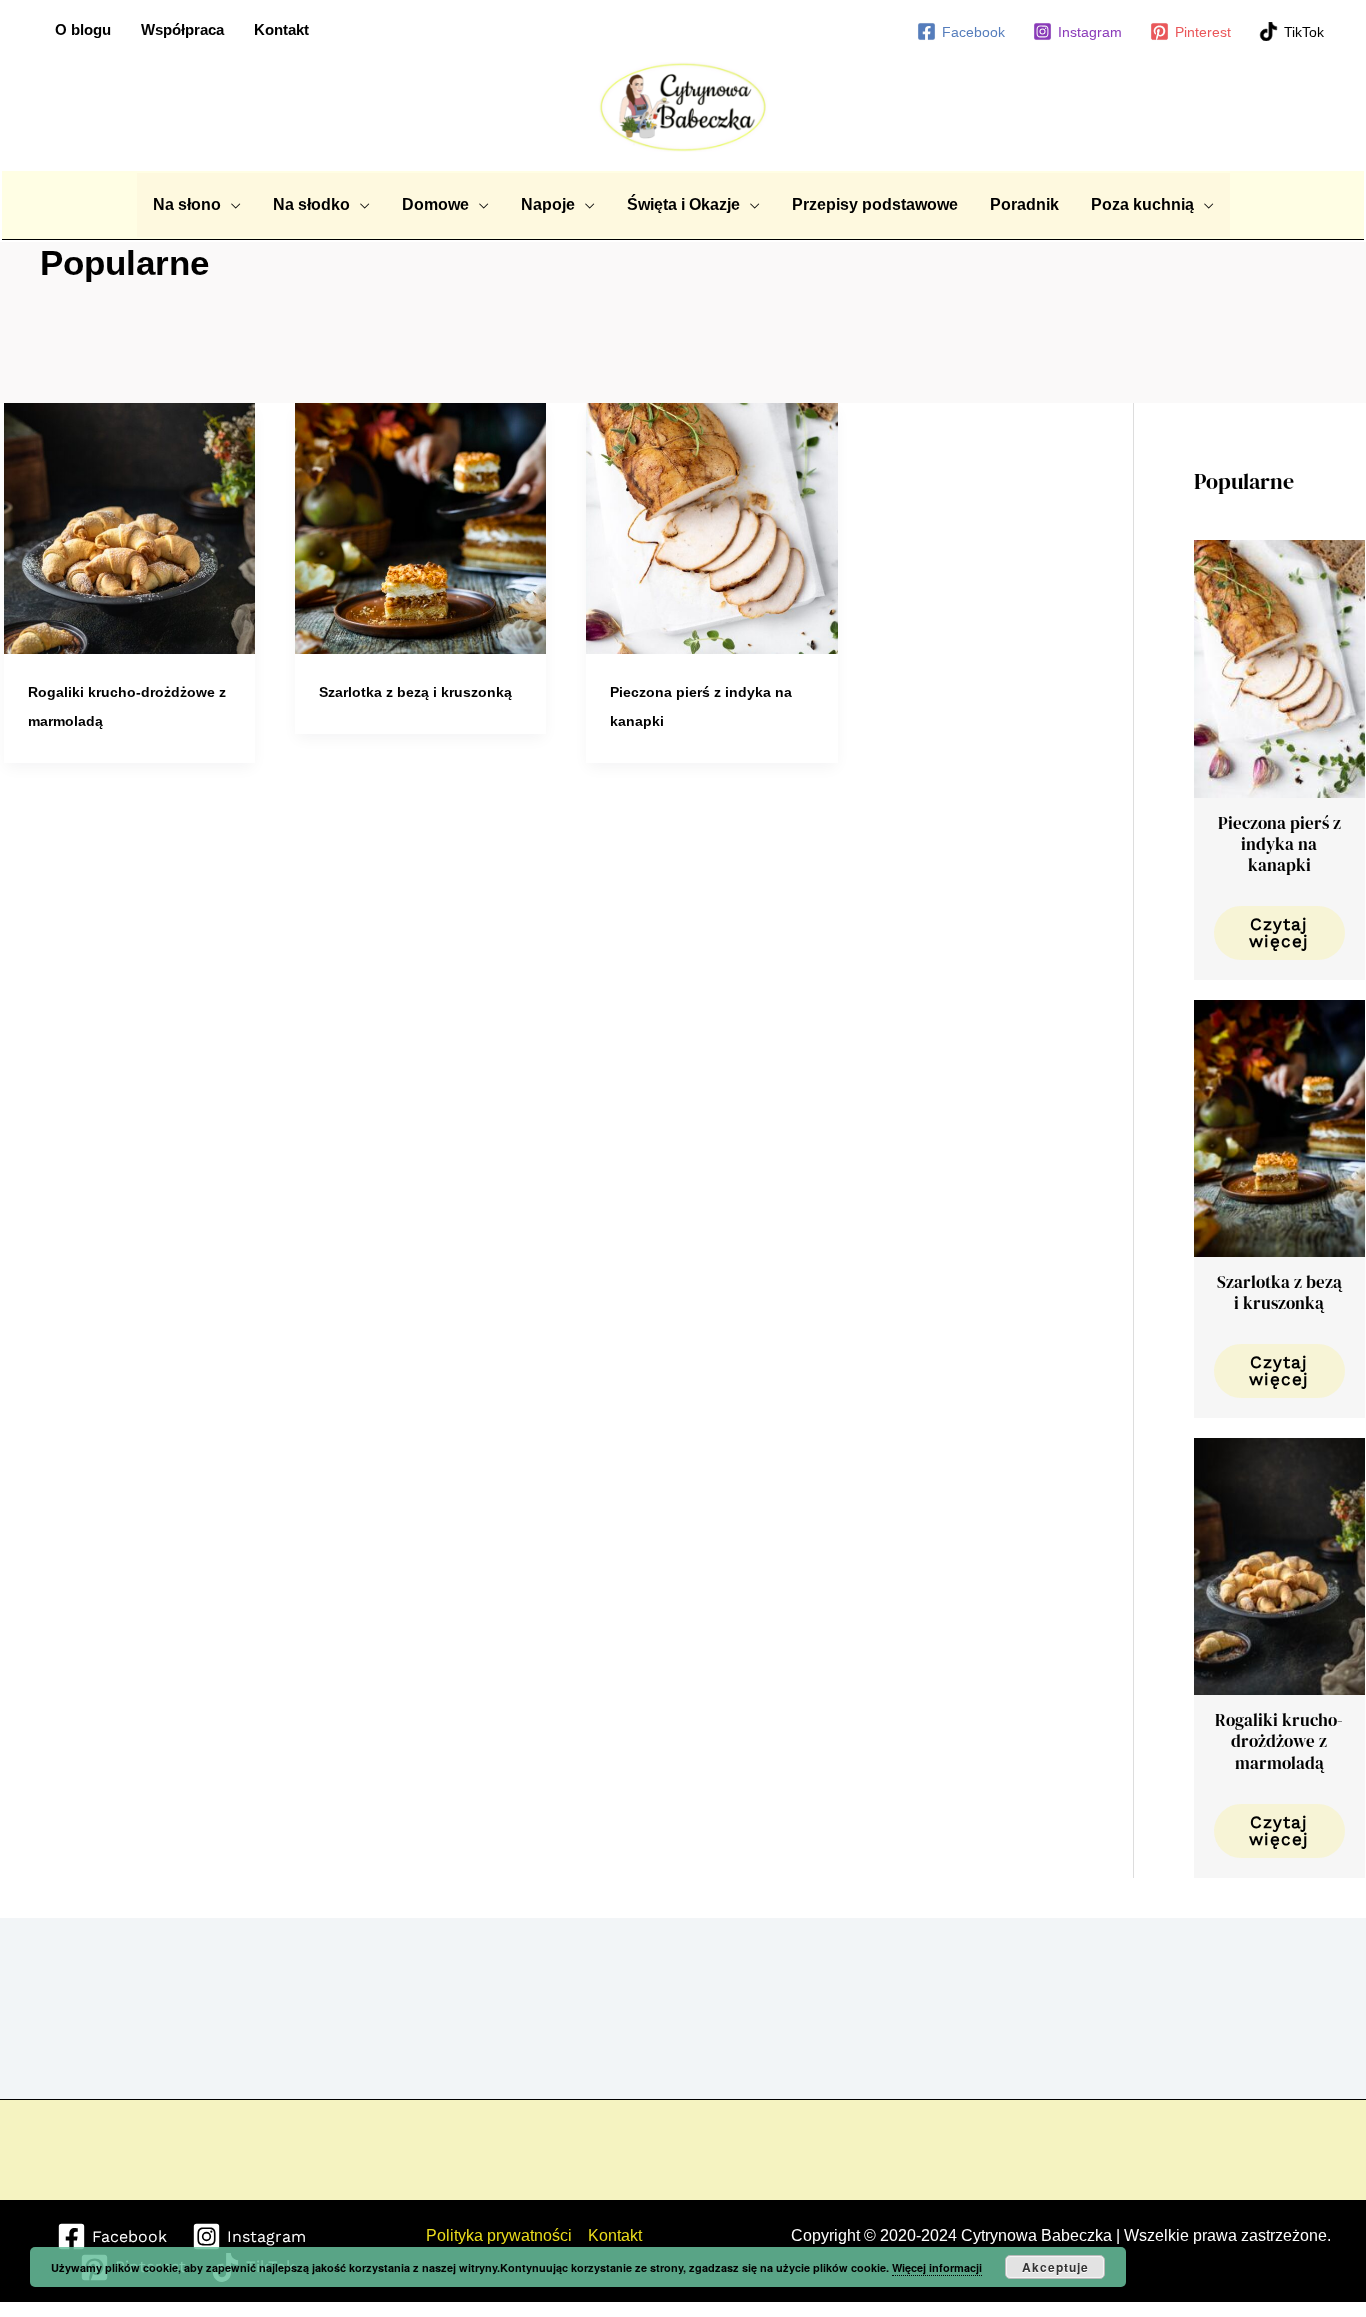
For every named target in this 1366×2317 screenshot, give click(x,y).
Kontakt (281, 29)
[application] (231, 205)
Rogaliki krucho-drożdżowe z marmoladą (1279, 1741)
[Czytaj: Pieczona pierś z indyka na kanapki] (711, 527)
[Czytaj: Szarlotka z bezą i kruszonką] (420, 527)
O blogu (83, 29)
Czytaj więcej (1279, 932)
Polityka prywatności (499, 2235)
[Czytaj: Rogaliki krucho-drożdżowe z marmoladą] (129, 527)
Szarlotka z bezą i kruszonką (415, 692)
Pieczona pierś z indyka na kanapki (1279, 844)
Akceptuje (1055, 2267)
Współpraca (182, 29)
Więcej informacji (937, 2267)
